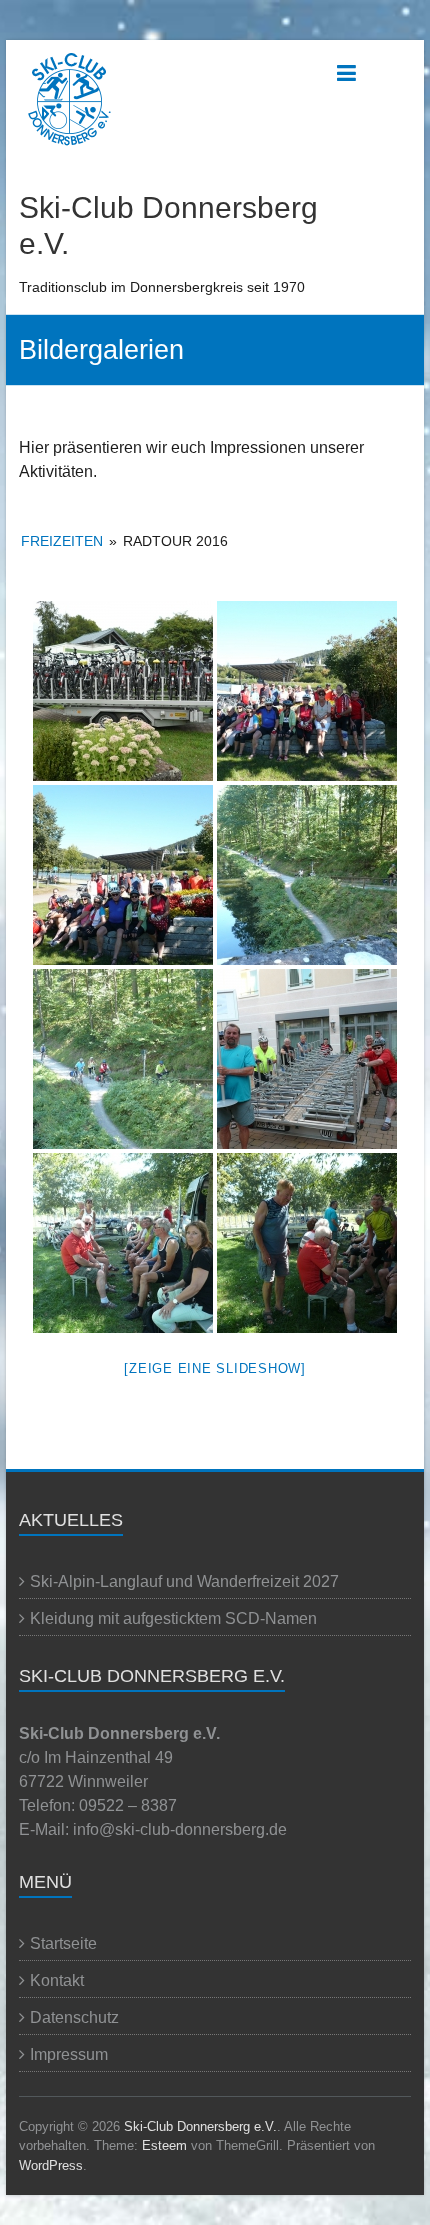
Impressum (69, 2054)
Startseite (63, 1943)
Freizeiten (62, 541)
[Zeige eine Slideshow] (215, 1368)
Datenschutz (74, 2017)
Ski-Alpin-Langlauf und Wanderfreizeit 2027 (184, 1581)
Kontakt (57, 1980)
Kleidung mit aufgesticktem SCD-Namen (173, 1618)
